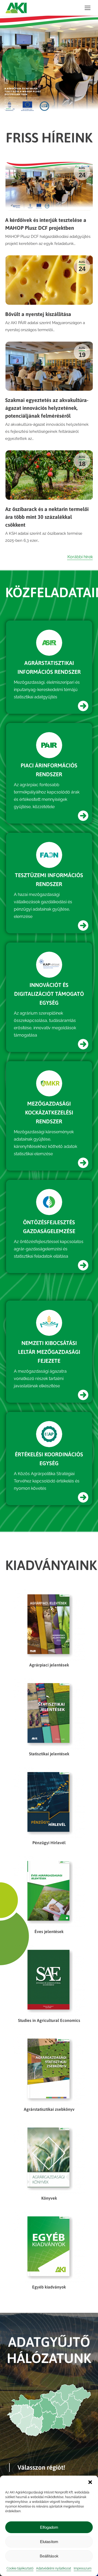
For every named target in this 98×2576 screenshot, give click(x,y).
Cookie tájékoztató (20, 2568)
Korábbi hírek (80, 557)
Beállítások (49, 2556)
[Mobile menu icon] (88, 8)
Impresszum (83, 2568)
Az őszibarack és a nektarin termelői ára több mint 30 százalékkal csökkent (47, 517)
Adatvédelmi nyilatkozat (54, 2568)
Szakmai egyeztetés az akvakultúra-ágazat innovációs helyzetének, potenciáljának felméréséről (47, 408)
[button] (90, 2482)
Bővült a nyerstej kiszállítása (38, 314)
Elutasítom (49, 2542)
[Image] (49, 643)
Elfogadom (49, 2527)
